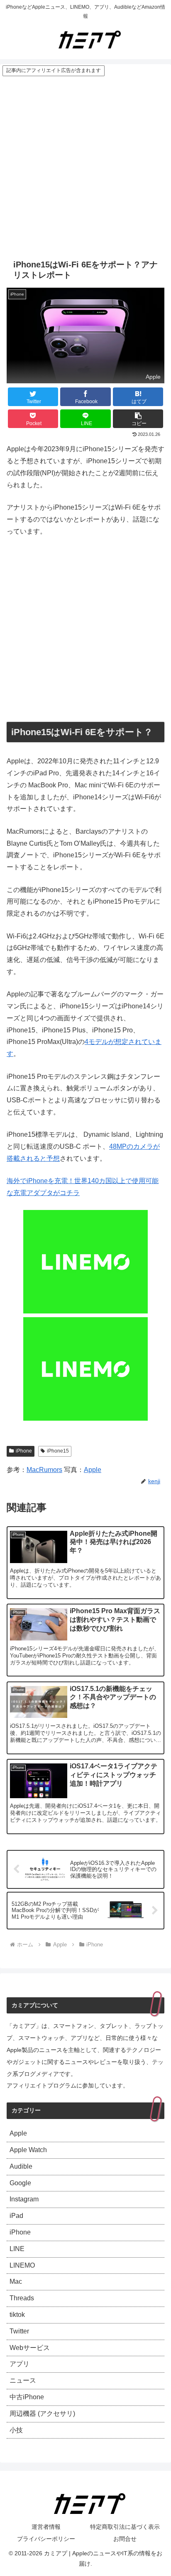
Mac (16, 2281)
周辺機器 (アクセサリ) (42, 2414)
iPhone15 (58, 1451)
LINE (17, 2249)
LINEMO (22, 2265)
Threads (22, 2298)
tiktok (17, 2315)
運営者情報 (46, 2527)
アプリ (20, 2364)
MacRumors (44, 1470)
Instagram (24, 2199)
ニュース (23, 2380)
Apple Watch (28, 2150)
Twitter (19, 2331)
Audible (21, 2166)
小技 (16, 2430)
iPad (16, 2216)
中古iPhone (27, 2397)
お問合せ (125, 2539)
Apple (93, 1470)
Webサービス (30, 2348)
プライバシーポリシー (46, 2539)
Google (20, 2183)
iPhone (24, 1451)
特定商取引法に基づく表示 (125, 2527)
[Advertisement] (85, 166)
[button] (138, 419)
